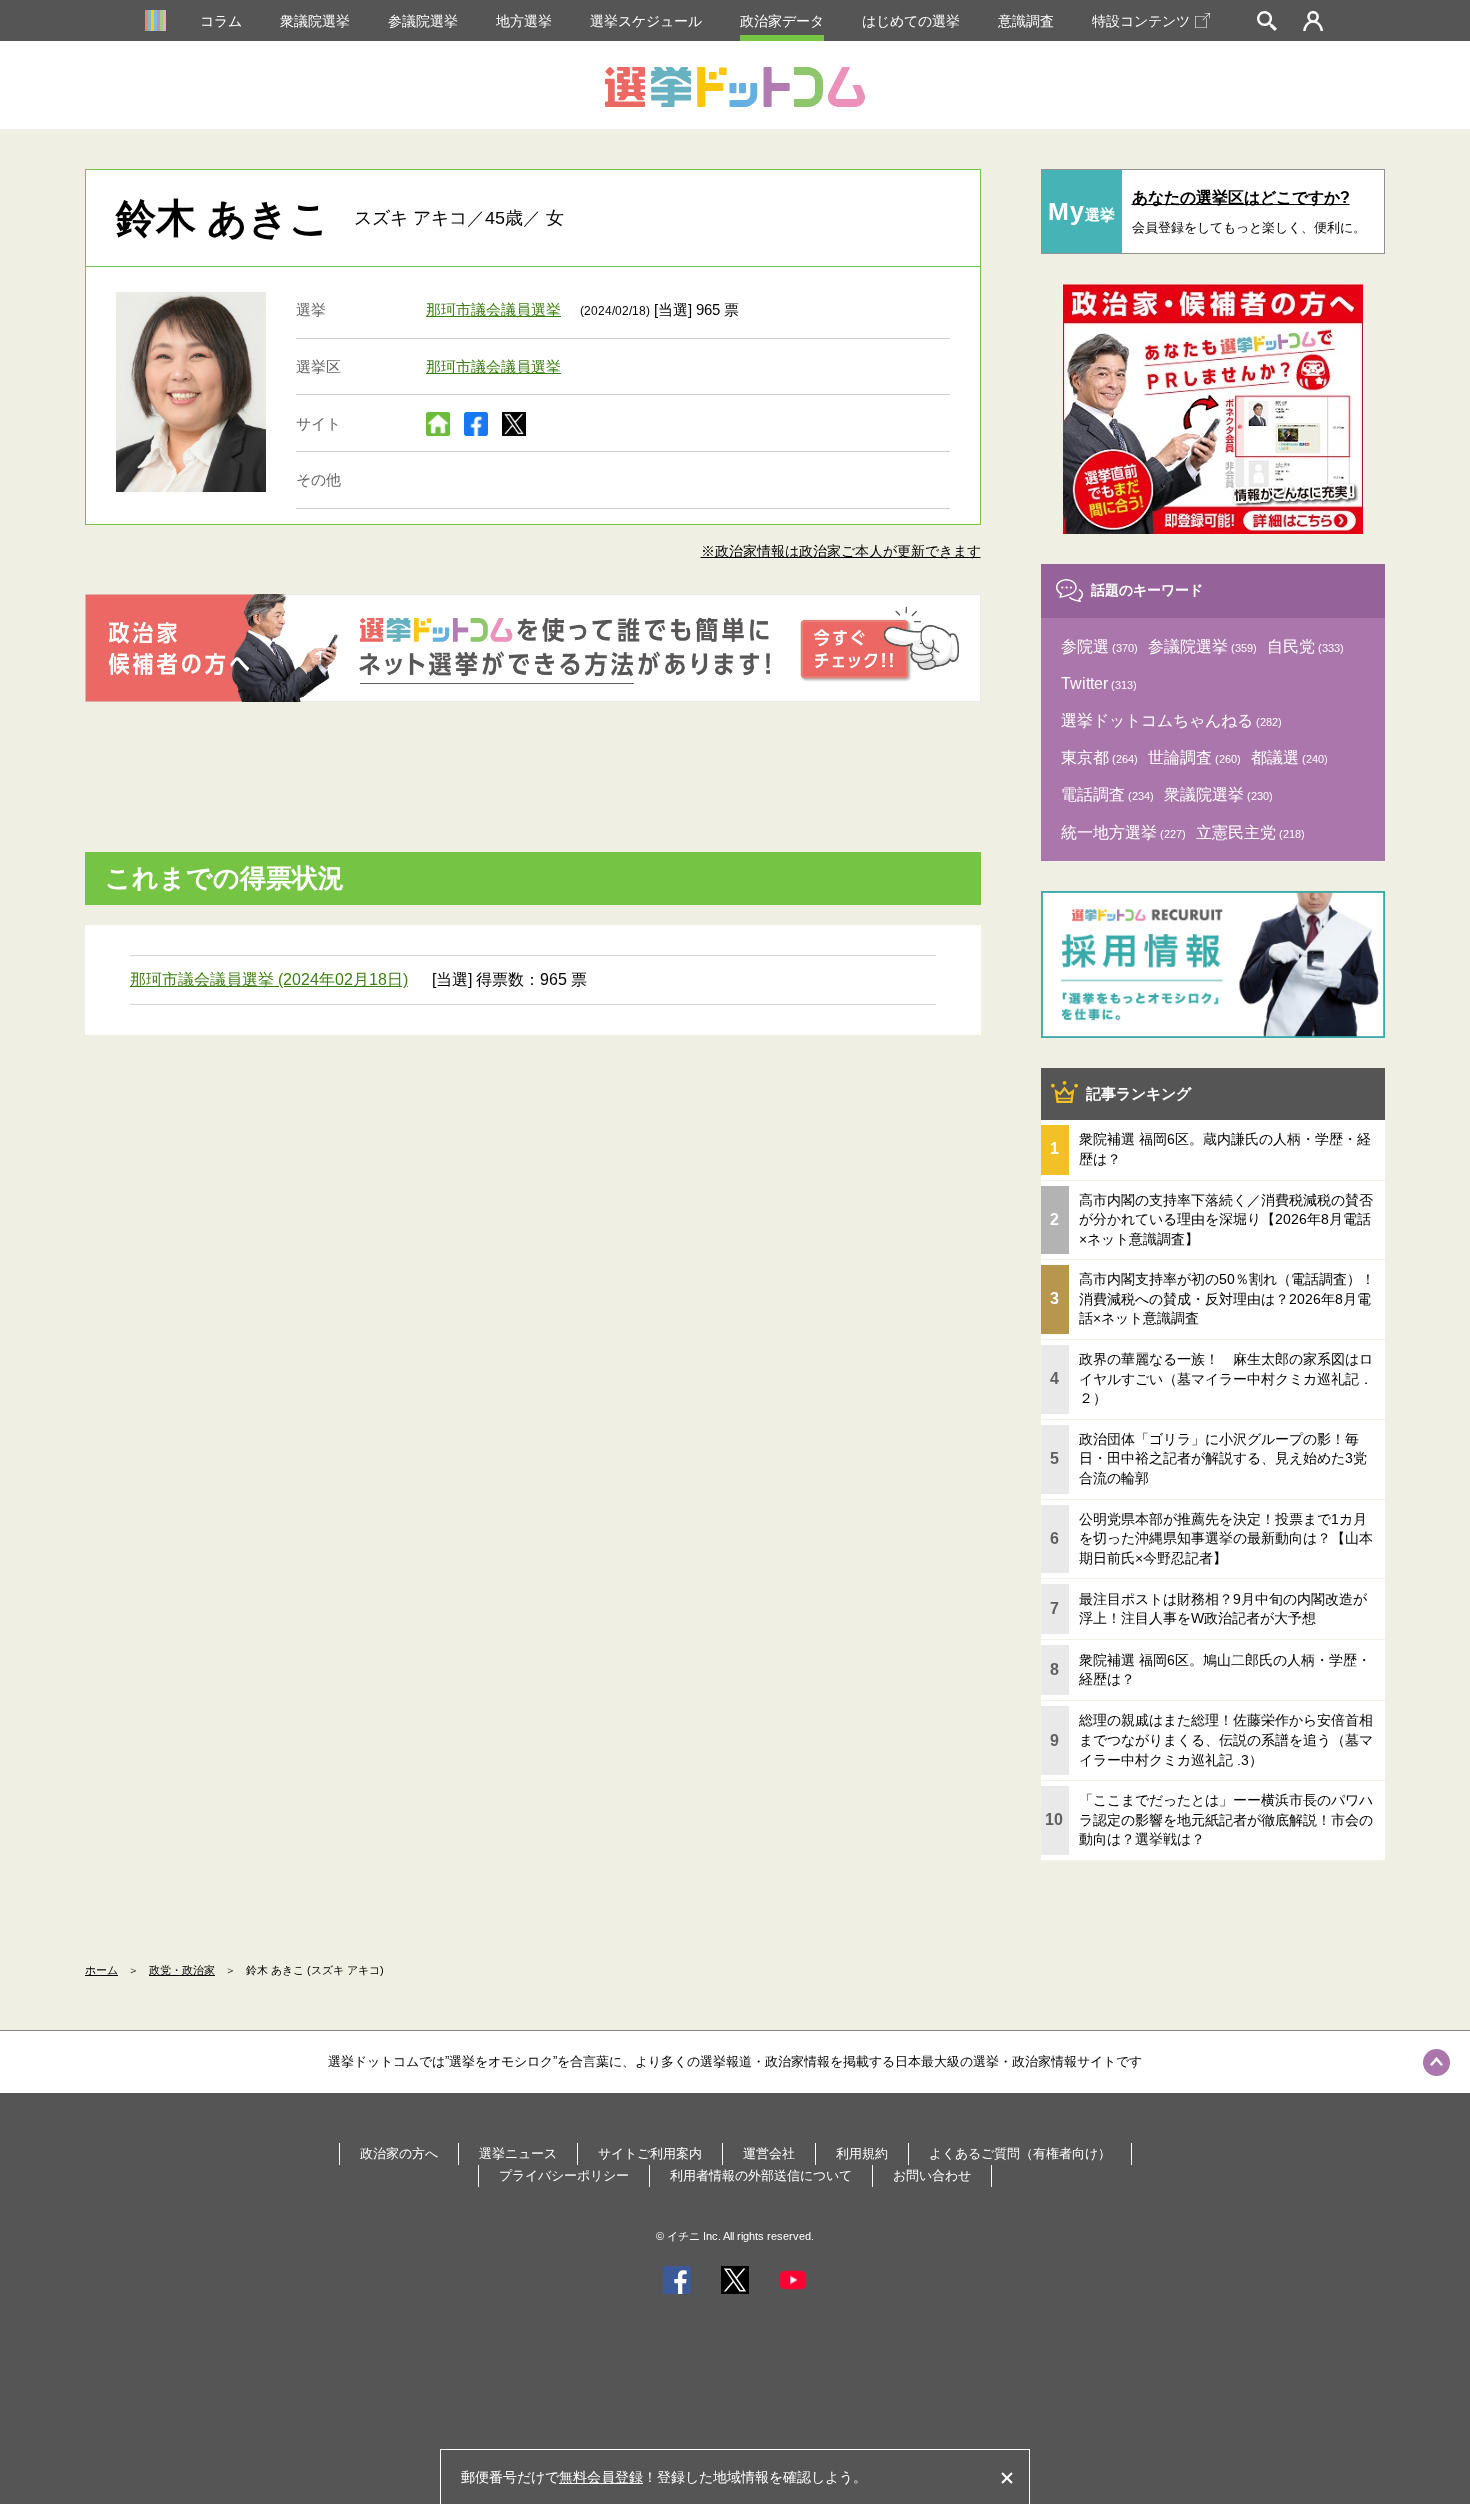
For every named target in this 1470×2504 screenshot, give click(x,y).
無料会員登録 (601, 2477)
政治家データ (782, 21)
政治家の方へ (399, 2153)
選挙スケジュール (646, 21)
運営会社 (769, 2153)
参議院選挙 (423, 21)
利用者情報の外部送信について (761, 2175)
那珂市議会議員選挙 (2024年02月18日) (269, 979)
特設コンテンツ (1141, 21)
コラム (221, 21)
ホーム (101, 1970)
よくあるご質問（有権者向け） (1020, 2153)
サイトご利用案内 (650, 2153)
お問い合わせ (932, 2175)
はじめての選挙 (911, 21)
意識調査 (1026, 21)
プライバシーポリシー (564, 2175)
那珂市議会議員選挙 (493, 309)
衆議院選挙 (315, 21)
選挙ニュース (518, 2153)
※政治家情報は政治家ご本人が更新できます (841, 551)
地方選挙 (524, 21)
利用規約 (862, 2153)
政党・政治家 (182, 1970)
